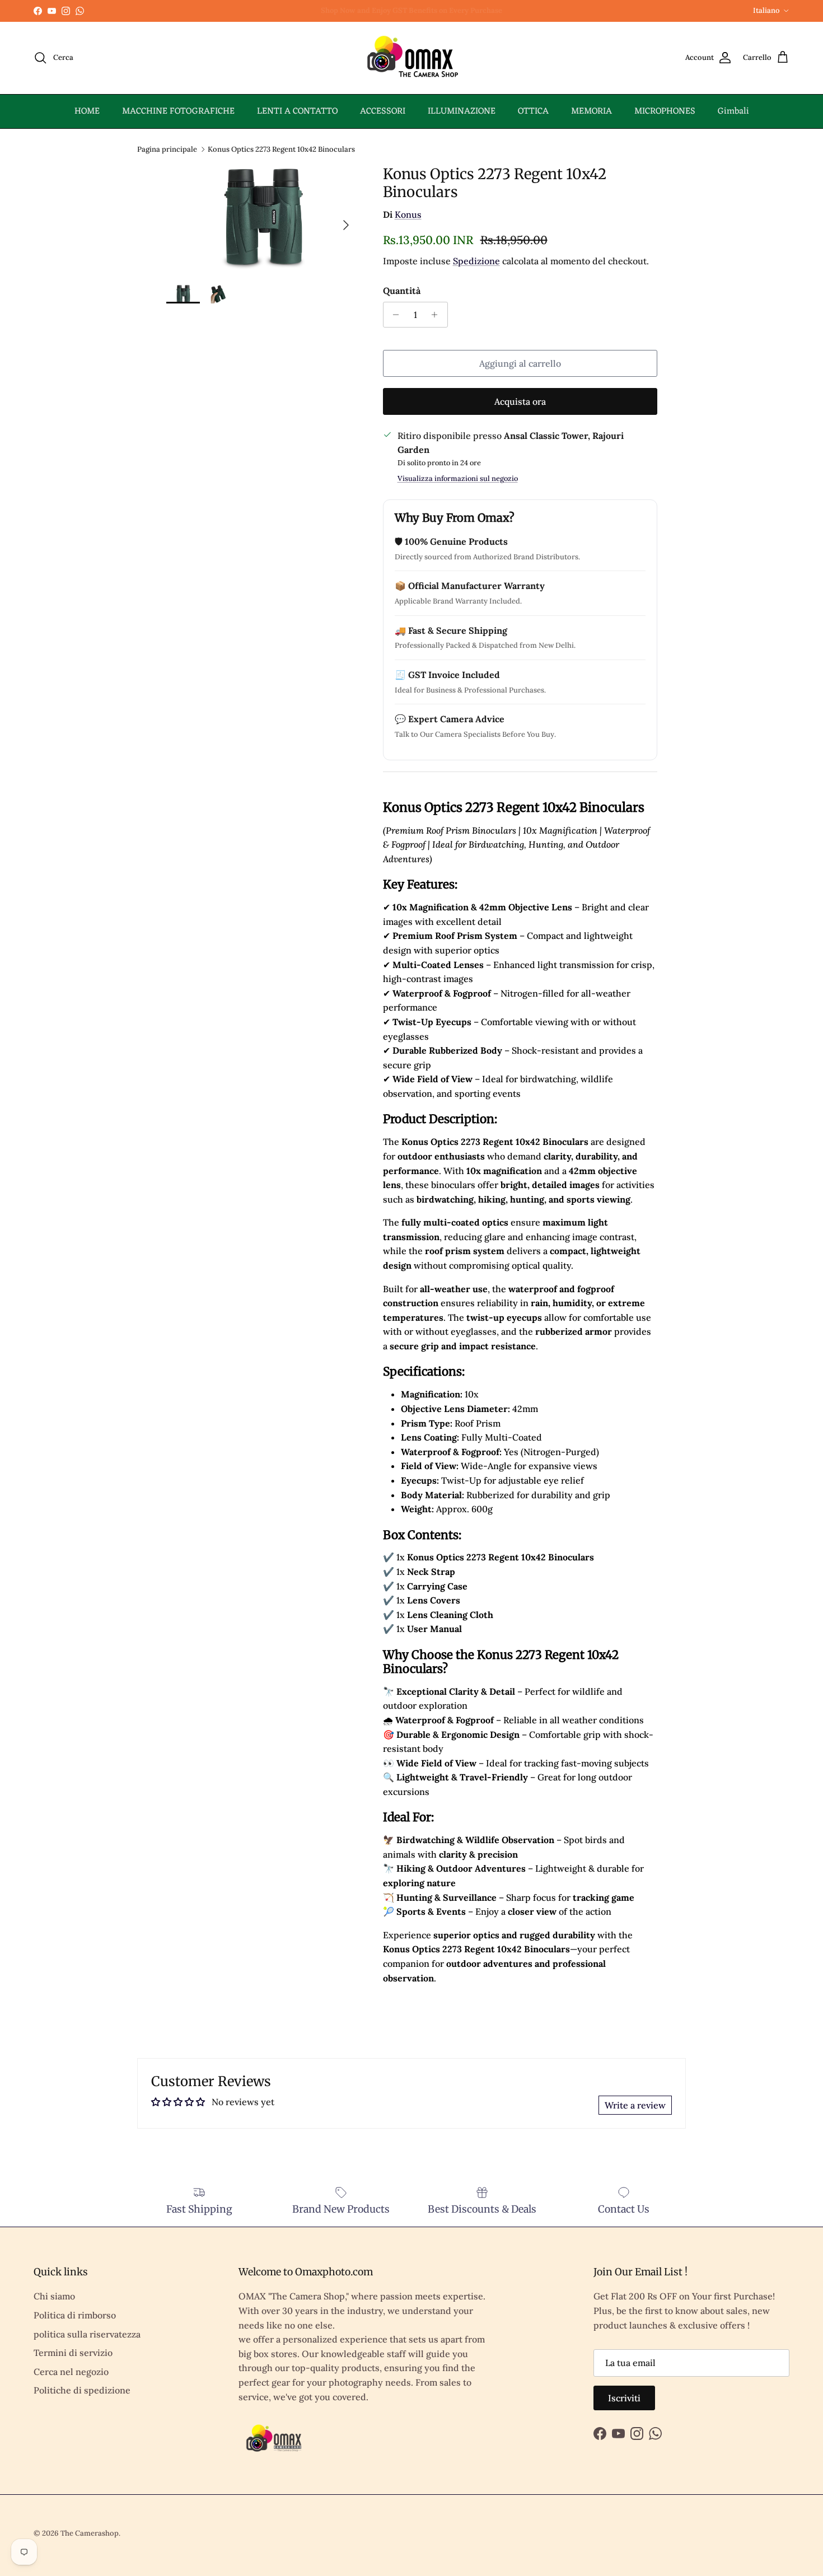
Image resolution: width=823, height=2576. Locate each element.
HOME (87, 111)
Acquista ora (520, 401)
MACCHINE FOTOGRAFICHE (178, 111)
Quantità (402, 291)
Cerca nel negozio (71, 2372)
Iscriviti (624, 2398)
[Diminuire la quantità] (393, 315)
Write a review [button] (635, 2105)
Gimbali (733, 111)
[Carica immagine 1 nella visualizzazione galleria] (262, 219)
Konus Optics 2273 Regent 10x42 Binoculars (281, 149)
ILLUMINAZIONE (462, 111)
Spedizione (476, 261)
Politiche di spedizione (82, 2390)
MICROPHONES (665, 111)
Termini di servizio (73, 2353)
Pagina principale (167, 149)
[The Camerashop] (411, 58)
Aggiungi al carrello (520, 363)
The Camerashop (90, 2533)
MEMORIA (591, 111)
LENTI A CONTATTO (297, 111)
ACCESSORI (383, 111)
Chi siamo (54, 2296)
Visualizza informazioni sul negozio (458, 478)
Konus (408, 214)
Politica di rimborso (75, 2315)
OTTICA (533, 111)
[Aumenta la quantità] (438, 315)
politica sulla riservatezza (87, 2334)
